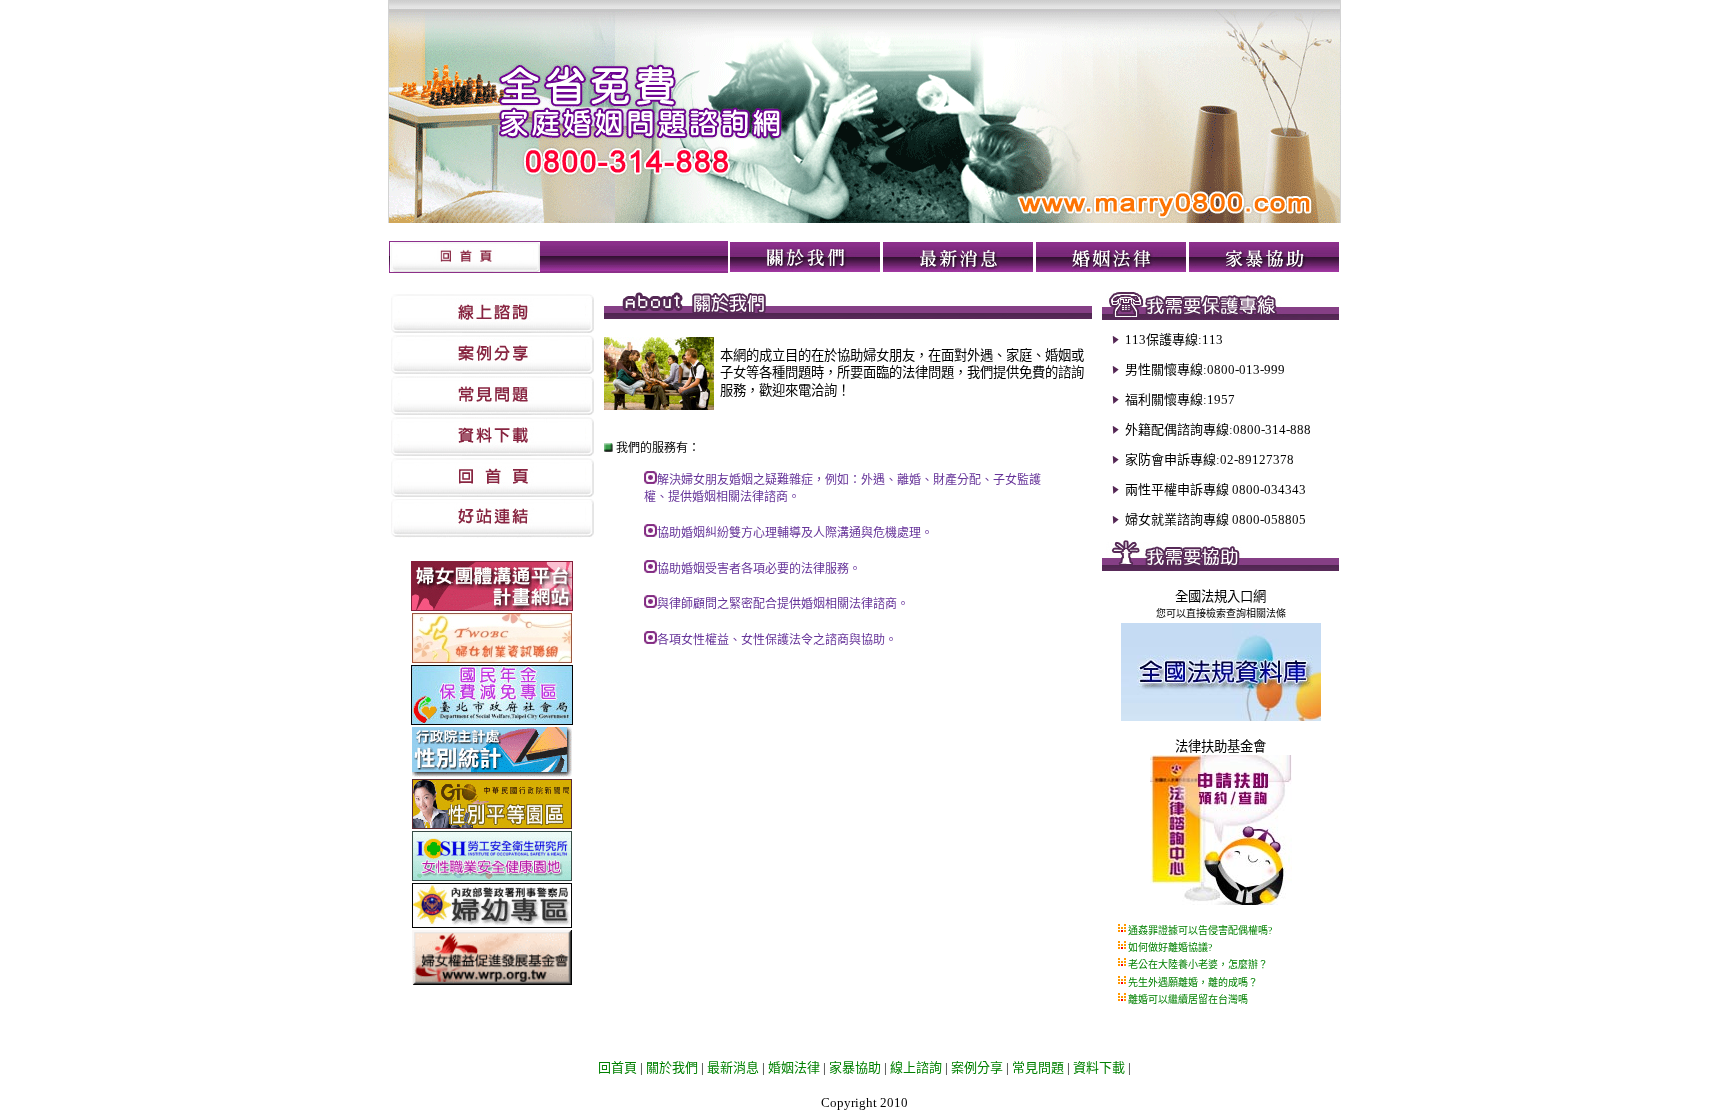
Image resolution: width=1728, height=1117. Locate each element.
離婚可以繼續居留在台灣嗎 (1188, 999)
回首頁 (617, 1067)
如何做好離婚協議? (1170, 947)
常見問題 (1038, 1067)
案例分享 (977, 1067)
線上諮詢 (916, 1067)
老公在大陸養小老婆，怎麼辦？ (1198, 964)
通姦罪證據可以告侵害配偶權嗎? (1200, 930)
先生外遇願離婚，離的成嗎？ (1193, 982)
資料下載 (1099, 1067)
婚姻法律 (794, 1067)
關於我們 (670, 1067)
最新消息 (733, 1067)
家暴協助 (855, 1067)
